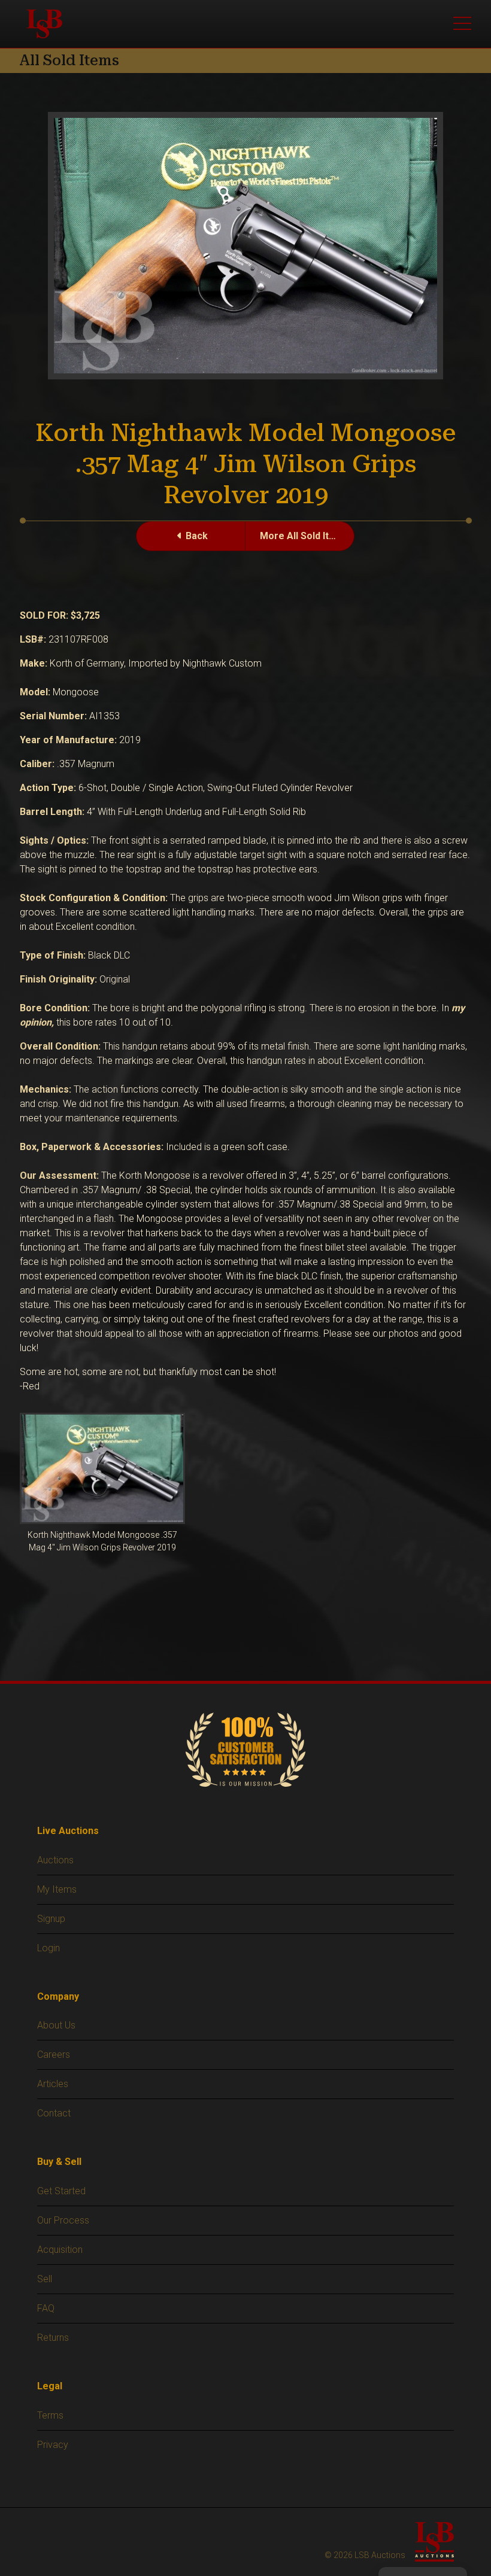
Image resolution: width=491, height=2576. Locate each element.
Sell (45, 2279)
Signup (51, 1919)
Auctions (55, 1860)
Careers (54, 2055)
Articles (53, 2084)
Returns (53, 2338)
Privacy (53, 2445)
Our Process (63, 2220)
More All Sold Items (304, 536)
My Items (57, 1889)
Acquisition (60, 2250)
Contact (54, 2113)
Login (49, 1948)
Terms (50, 2415)
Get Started (61, 2191)
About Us (56, 2025)
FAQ (46, 2308)
